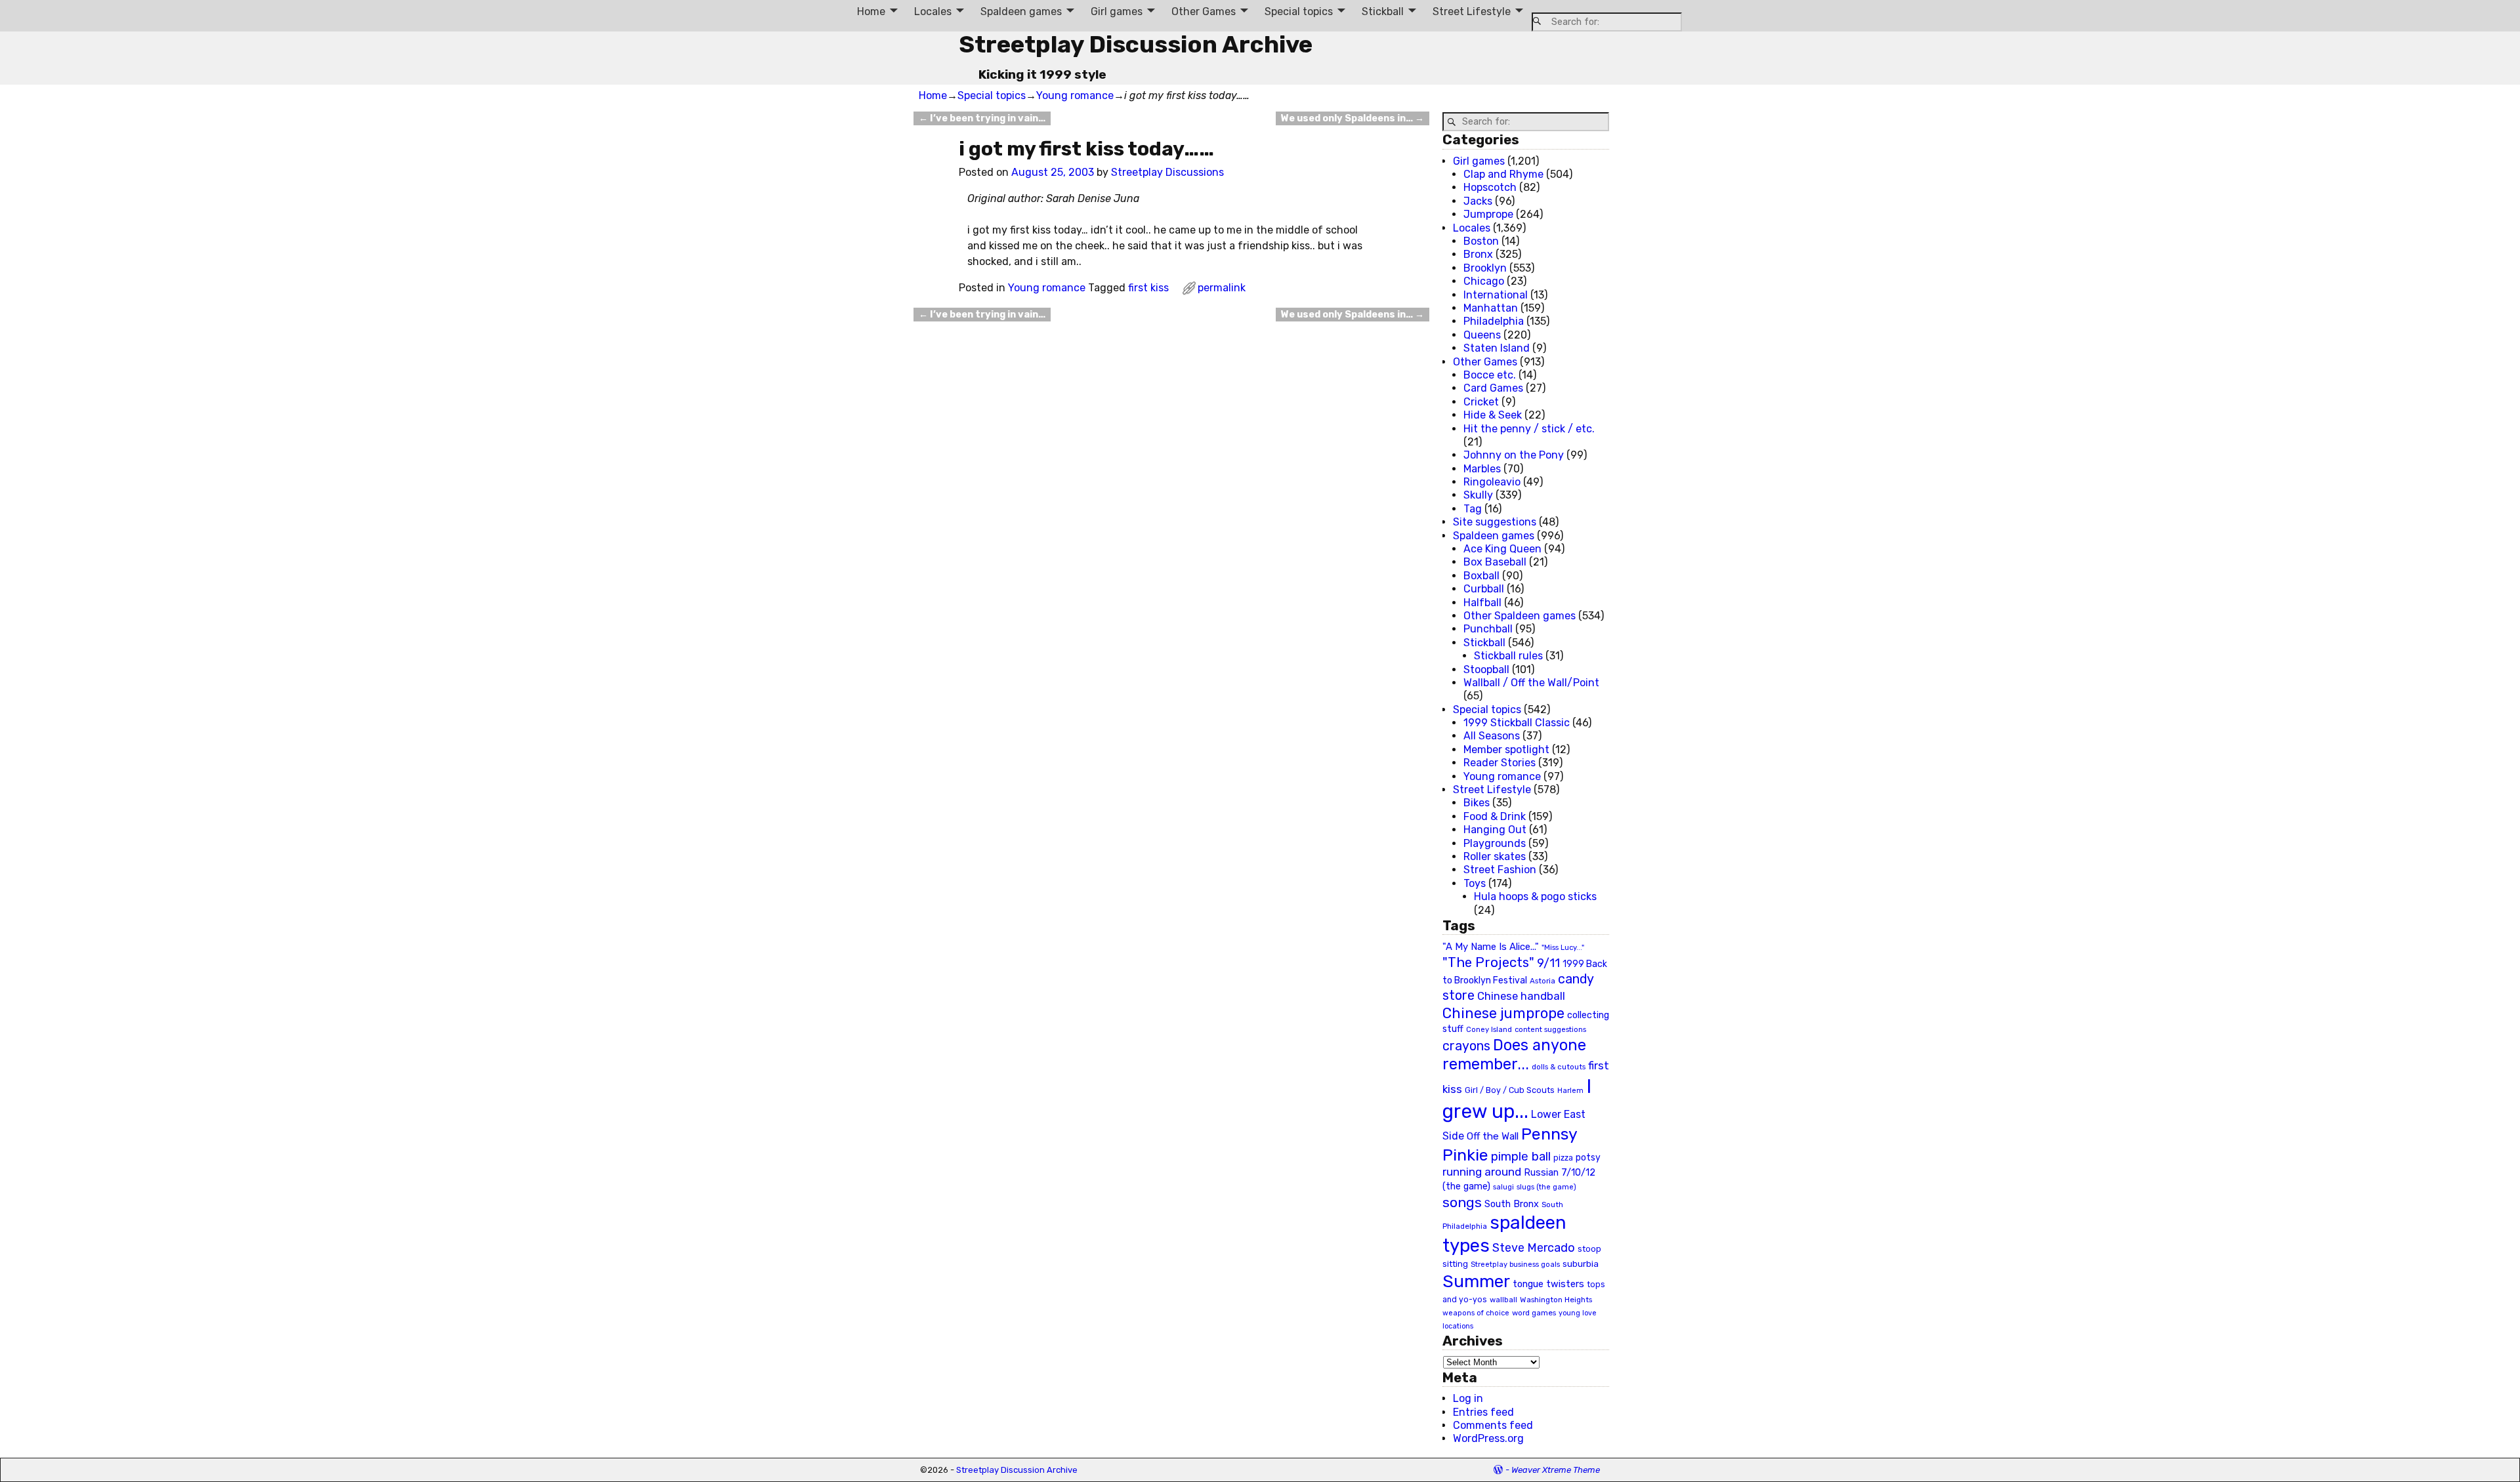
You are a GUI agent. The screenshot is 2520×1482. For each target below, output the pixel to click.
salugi (1503, 1187)
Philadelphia (1494, 321)
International (1496, 295)
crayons (1466, 1046)
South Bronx (1512, 1204)
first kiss (1148, 288)
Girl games (1117, 11)
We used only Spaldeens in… (1353, 118)
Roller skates (1495, 856)
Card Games (1493, 388)
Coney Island (1489, 1029)
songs (1462, 1202)
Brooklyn (1485, 268)
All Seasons (1492, 736)
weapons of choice (1476, 1313)
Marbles (1482, 469)
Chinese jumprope (1503, 1013)
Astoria (1543, 981)
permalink (1222, 288)
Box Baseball (1495, 562)
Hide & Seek (1493, 415)
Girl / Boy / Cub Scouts (1510, 1090)
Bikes (1477, 803)
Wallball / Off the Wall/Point (1531, 683)
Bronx (1478, 254)
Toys (1475, 883)
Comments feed (1493, 1425)
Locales (933, 11)
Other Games (1204, 11)
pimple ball (1521, 1157)
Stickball (1383, 11)
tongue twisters (1548, 1284)
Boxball (1481, 576)
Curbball (1484, 589)
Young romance (1075, 95)
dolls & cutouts (1559, 1067)
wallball (1503, 1300)
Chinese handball (1521, 996)
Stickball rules (1508, 656)
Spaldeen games (1021, 11)
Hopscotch (1490, 187)
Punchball (1488, 629)
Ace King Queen (1502, 549)
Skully (1478, 495)
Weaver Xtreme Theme (1556, 1470)
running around (1482, 1172)
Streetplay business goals (1515, 1265)
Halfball (1482, 603)
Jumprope (1488, 214)
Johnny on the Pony (1514, 455)
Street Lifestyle (1472, 11)
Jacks (1478, 201)
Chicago (1484, 281)
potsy (1588, 1157)
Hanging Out (1495, 830)
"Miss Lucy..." (1563, 947)
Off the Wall (1493, 1136)
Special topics (1299, 11)
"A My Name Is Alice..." (1491, 947)
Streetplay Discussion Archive (1136, 44)
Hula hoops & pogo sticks (1535, 896)
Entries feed (1483, 1412)
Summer (1476, 1281)
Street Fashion (1500, 870)
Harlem (1570, 1091)
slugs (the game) (1546, 1187)
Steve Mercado (1534, 1247)
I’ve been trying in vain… (982, 118)
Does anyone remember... (1514, 1055)
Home (871, 11)
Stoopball (1486, 669)
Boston (1481, 241)
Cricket (1481, 402)
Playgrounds (1495, 843)
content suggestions (1550, 1029)
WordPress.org (1488, 1438)
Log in (1468, 1398)
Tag (1473, 509)
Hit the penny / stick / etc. (1529, 429)
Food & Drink (1495, 816)
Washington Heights (1556, 1300)
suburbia (1581, 1264)
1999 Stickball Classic (1517, 723)
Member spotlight (1506, 750)
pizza (1563, 1158)
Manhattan (1491, 308)
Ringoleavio (1492, 482)
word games (1534, 1313)
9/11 (1548, 963)
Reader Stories (1500, 763)
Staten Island (1497, 348)
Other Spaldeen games (1520, 616)
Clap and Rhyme (1503, 174)
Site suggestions (1495, 522)
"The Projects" (1488, 962)
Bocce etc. (1490, 375)
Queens (1482, 335)
